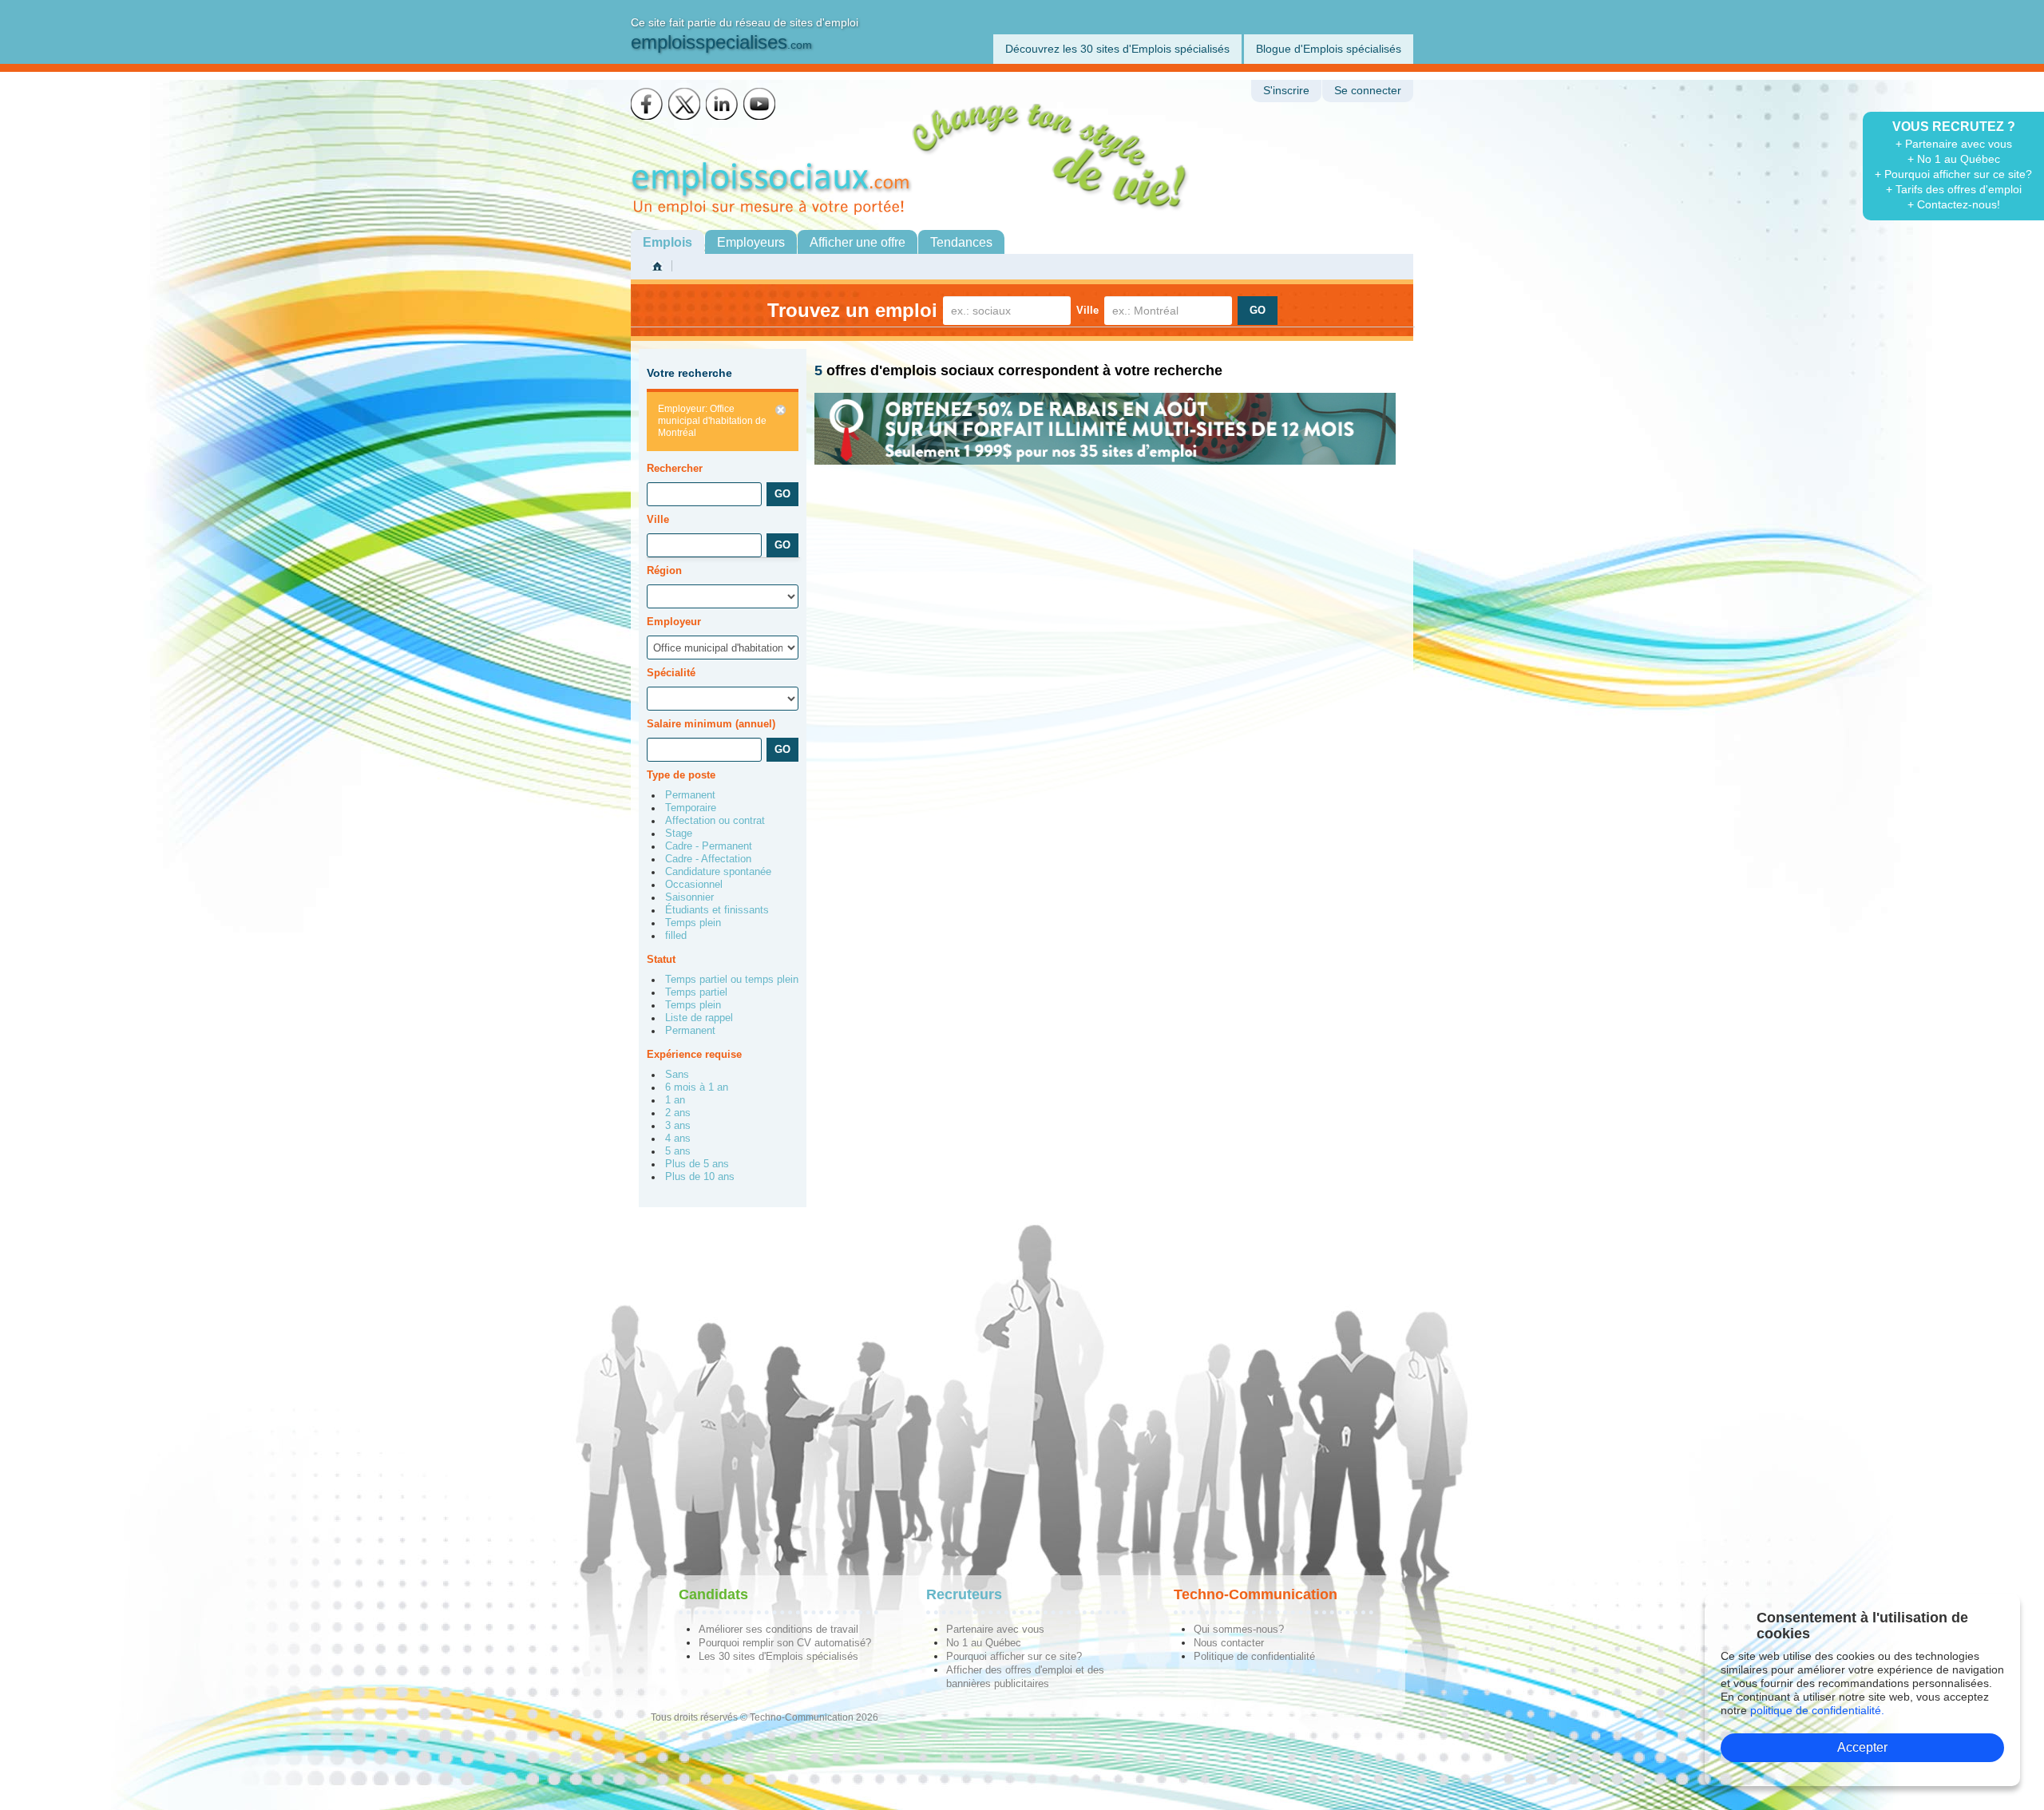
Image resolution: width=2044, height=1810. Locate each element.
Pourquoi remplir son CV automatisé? (785, 1643)
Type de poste (681, 775)
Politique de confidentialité (1254, 1656)
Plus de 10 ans (700, 1177)
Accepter (1862, 1747)
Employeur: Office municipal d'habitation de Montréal (712, 421)
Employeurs (751, 242)
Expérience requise (694, 1054)
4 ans (678, 1139)
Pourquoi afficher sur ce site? (1014, 1656)
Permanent (690, 795)
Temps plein (693, 923)
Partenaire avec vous (995, 1629)
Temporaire (691, 808)
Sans (677, 1075)
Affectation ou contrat (715, 821)
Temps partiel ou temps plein (732, 980)
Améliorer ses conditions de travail (778, 1629)
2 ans (678, 1113)
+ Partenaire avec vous (1954, 144)
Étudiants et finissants (717, 910)
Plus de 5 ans (697, 1164)
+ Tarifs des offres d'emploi (1954, 189)
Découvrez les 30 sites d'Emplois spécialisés (1117, 49)
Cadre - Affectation (708, 859)
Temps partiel (696, 992)
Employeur (674, 622)
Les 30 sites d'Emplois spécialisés (778, 1656)
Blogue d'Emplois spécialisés (1329, 49)
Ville (1087, 310)
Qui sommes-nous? (1239, 1629)
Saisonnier (689, 897)
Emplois (667, 242)
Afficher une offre (858, 242)
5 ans (678, 1151)
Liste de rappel (699, 1018)
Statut (661, 959)
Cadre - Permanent (709, 846)
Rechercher (675, 468)
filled (676, 936)
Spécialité (671, 673)
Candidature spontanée (718, 872)
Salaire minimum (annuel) (711, 724)
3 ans (678, 1126)
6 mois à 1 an (697, 1087)
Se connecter (1368, 91)
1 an (675, 1100)
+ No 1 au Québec (1954, 159)
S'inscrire (1286, 91)
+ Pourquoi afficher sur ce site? (1953, 174)
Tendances (961, 242)
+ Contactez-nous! (1954, 204)
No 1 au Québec (984, 1643)
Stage (679, 834)
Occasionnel (694, 885)
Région (664, 570)
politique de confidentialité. (1817, 1710)
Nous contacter (1229, 1643)
